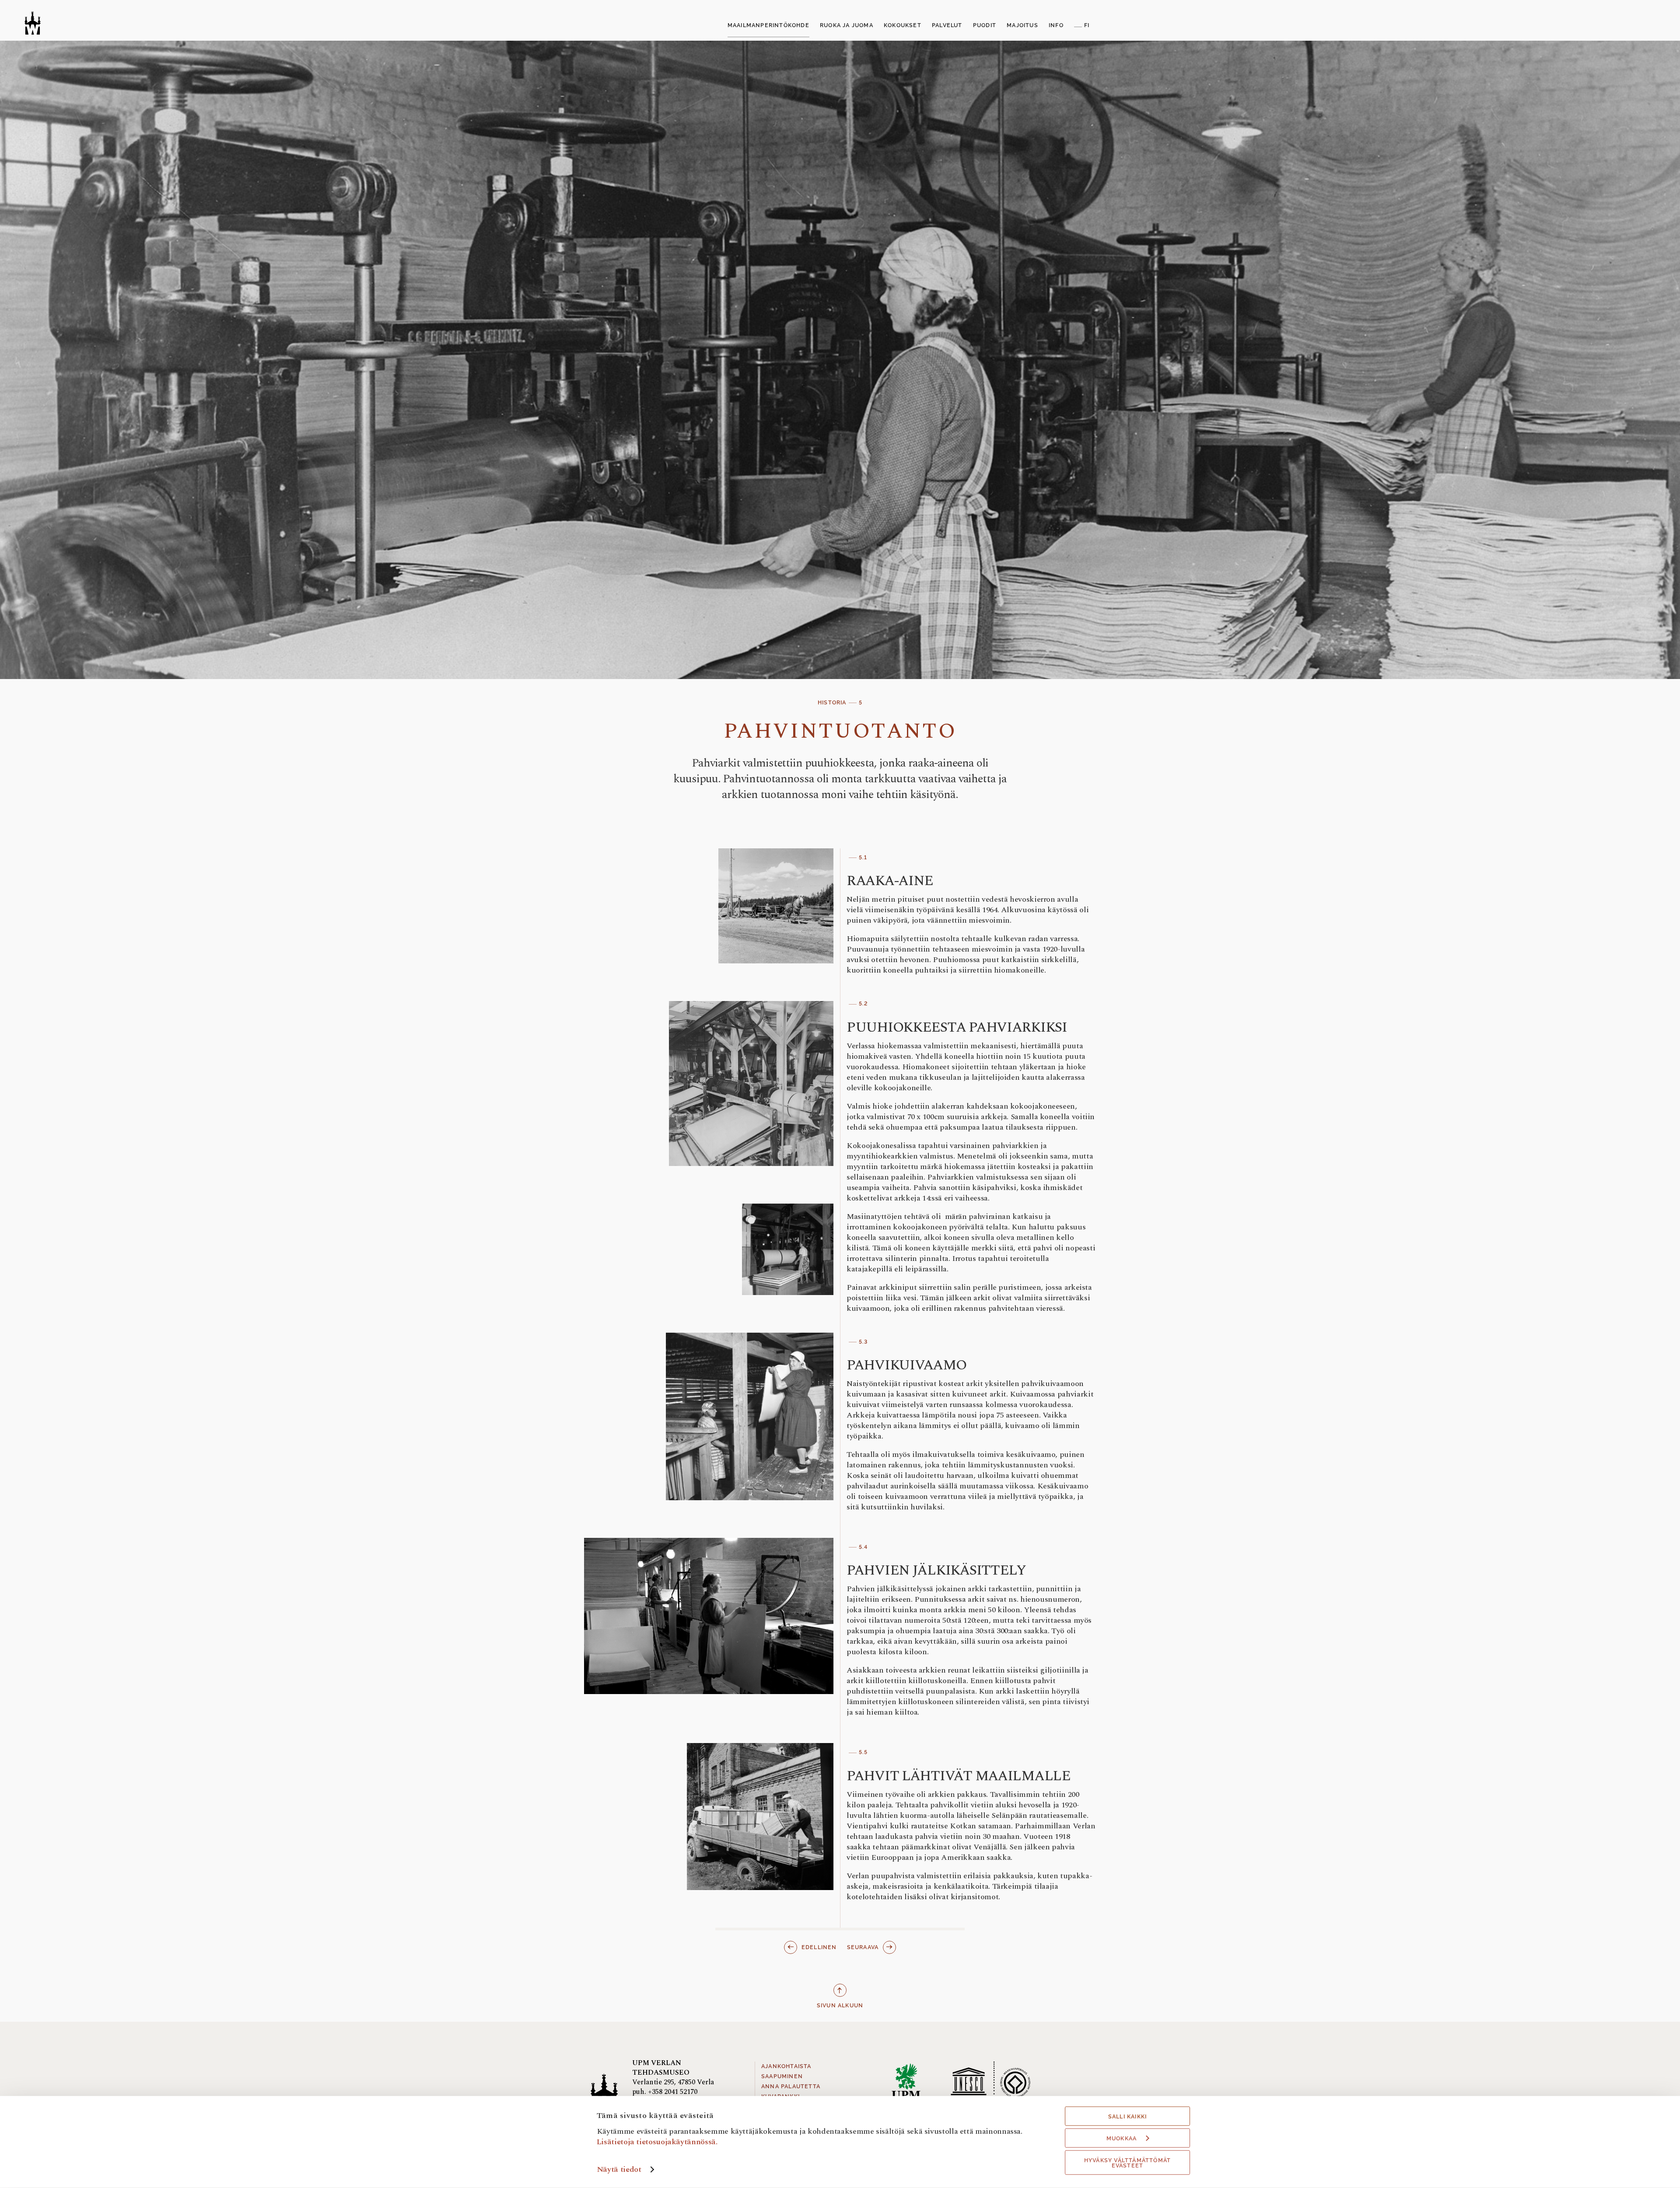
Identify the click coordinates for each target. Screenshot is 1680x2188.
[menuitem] (768, 26)
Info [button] (1056, 25)
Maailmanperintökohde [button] (768, 25)
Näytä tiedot (619, 2169)
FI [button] (1087, 25)
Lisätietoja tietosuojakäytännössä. (657, 2141)
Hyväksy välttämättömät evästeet (1127, 2163)
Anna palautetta (791, 2086)
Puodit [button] (985, 25)
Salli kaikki (1127, 2117)
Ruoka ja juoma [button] (847, 25)
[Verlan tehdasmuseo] (33, 23)
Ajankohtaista (786, 2066)
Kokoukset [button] (903, 25)
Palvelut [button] (947, 25)
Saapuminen (782, 2076)
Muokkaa (1122, 2139)
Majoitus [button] (1022, 25)
